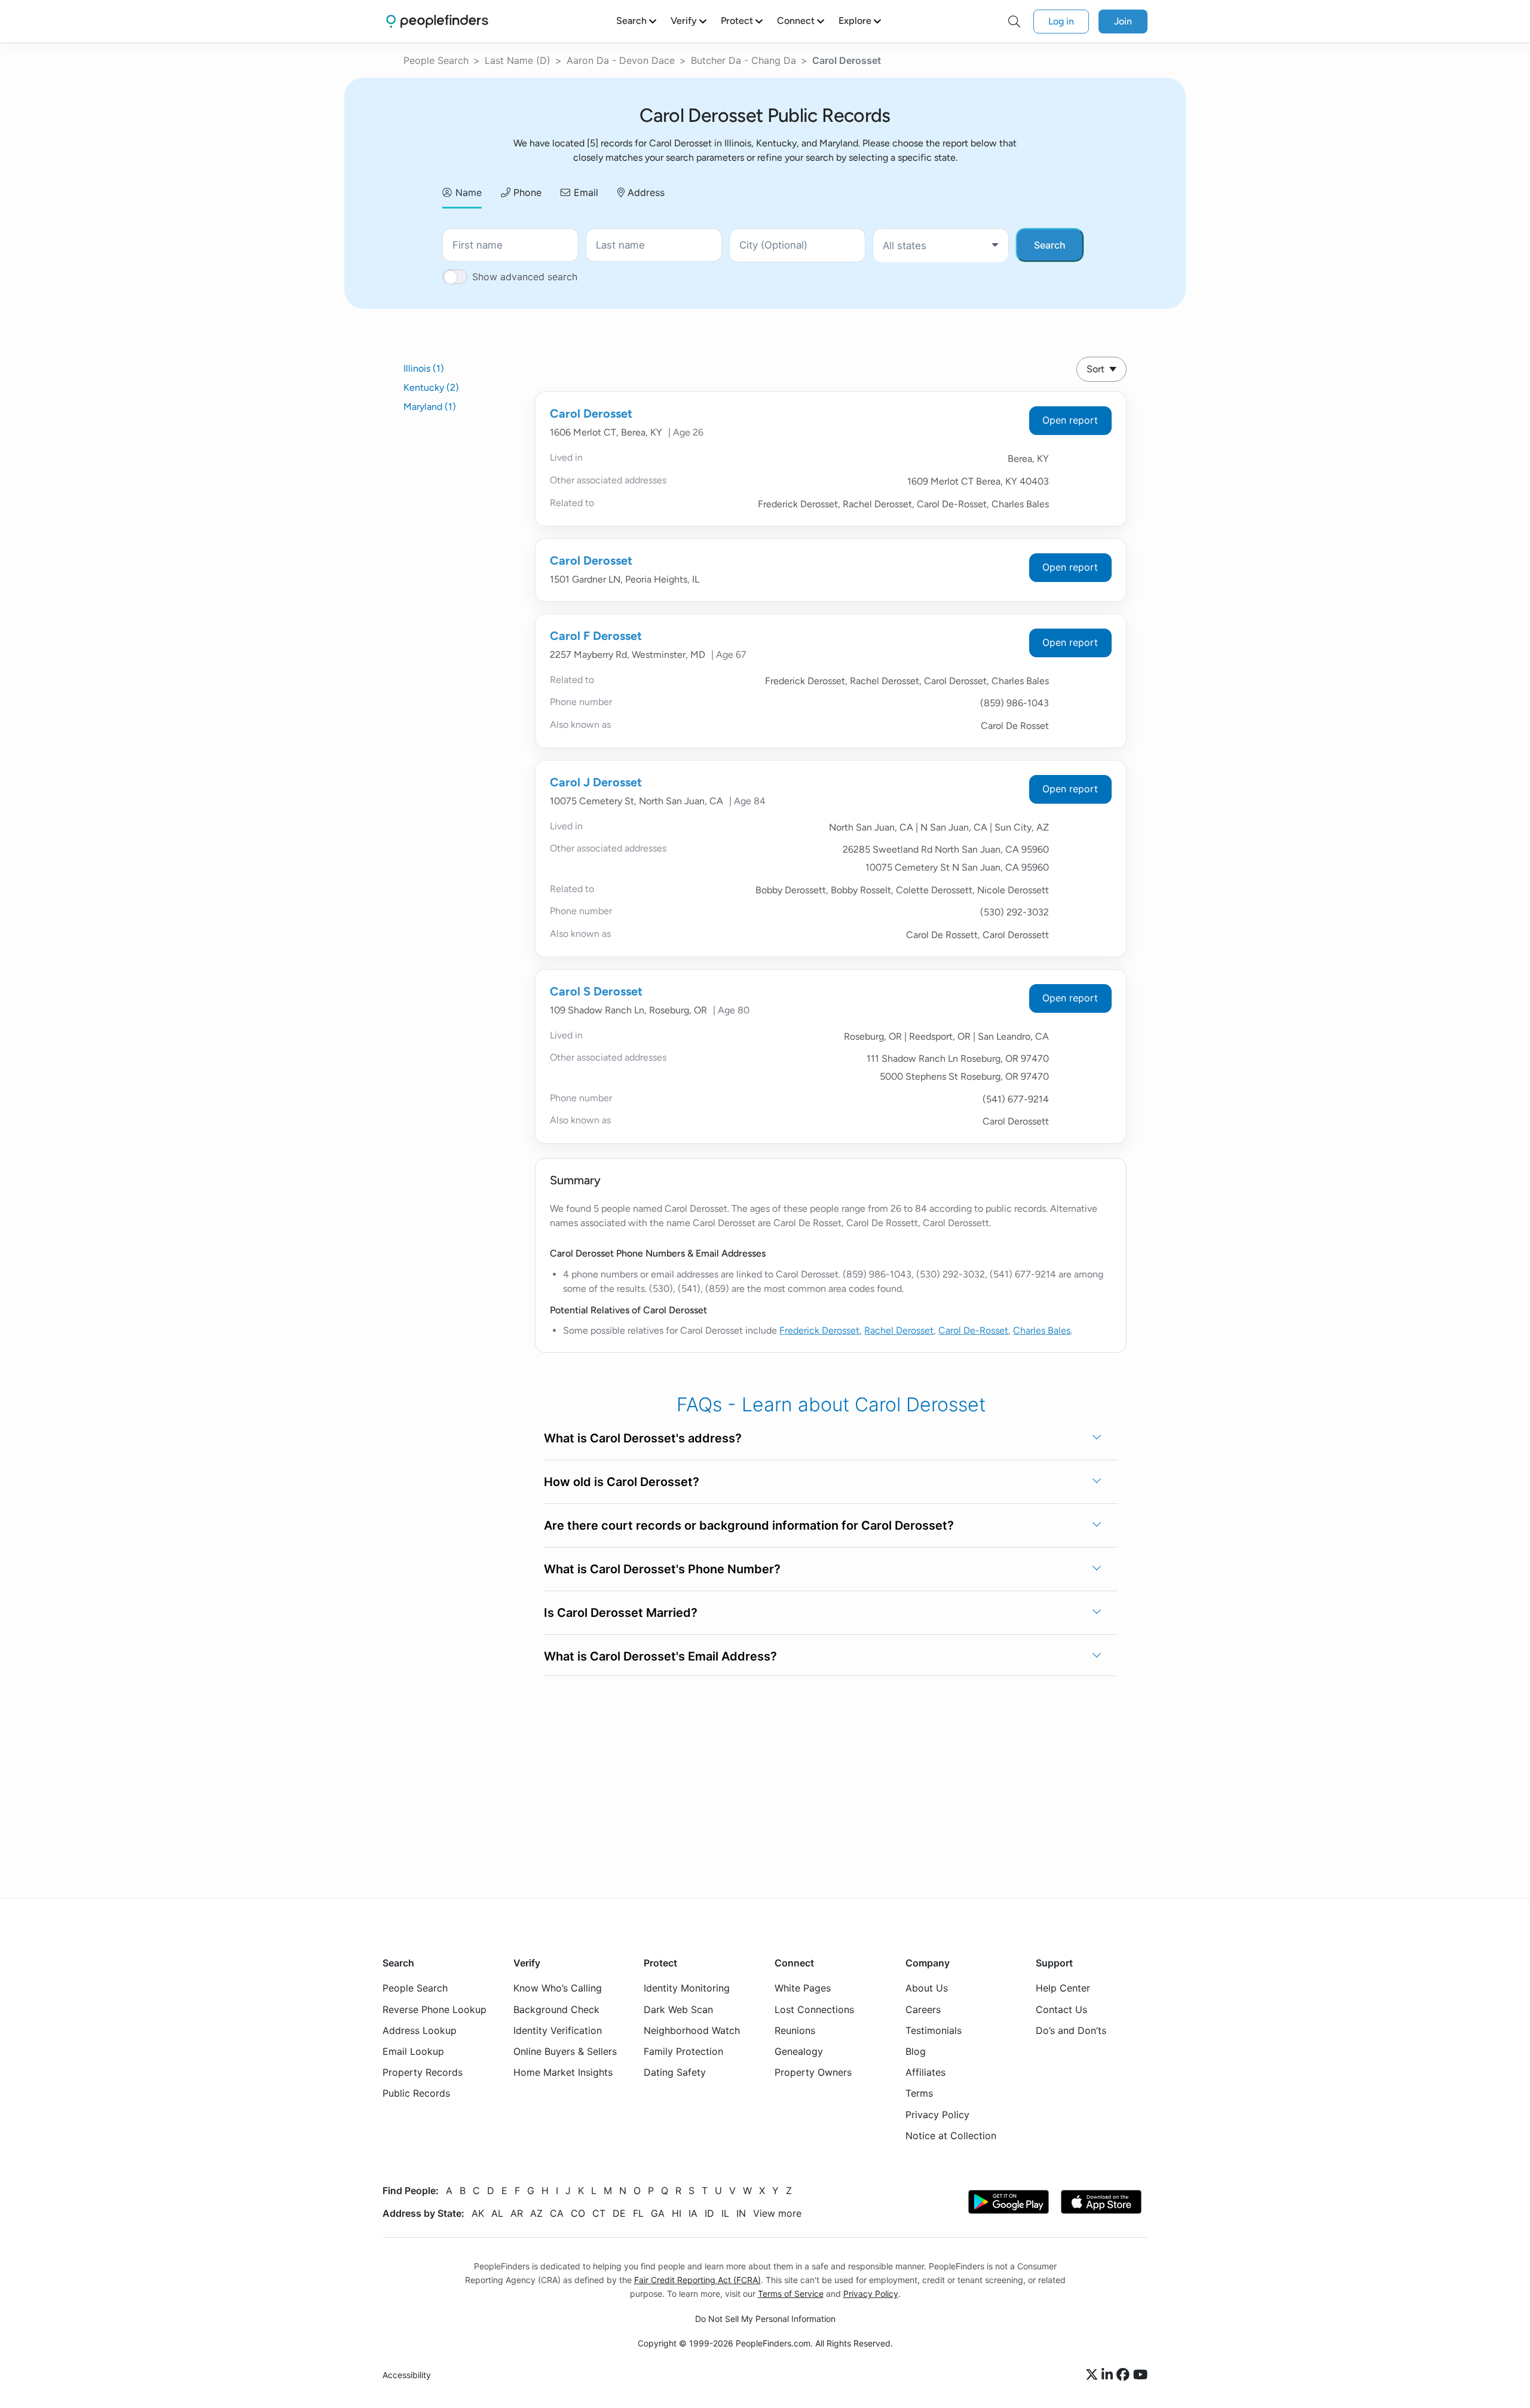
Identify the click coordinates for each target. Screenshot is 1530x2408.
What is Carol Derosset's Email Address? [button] (660, 1656)
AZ (536, 2213)
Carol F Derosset (596, 636)
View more (777, 2213)
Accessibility (407, 2375)
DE (619, 2213)
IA (693, 2213)
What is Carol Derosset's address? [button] (643, 1438)
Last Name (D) (518, 60)
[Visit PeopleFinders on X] (1094, 2375)
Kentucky (431, 387)
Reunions (795, 2030)
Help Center (1063, 1988)
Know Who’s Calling (558, 1988)
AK (478, 2213)
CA (557, 2213)
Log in (1061, 21)
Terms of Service (791, 2294)
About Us (927, 1988)
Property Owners (813, 2072)
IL (725, 2213)
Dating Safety (675, 2072)
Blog (916, 2051)
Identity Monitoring (687, 1988)
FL (638, 2213)
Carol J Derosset (596, 782)
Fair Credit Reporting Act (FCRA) (697, 2280)
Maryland (430, 407)
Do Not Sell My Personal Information (765, 2319)
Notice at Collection (951, 2136)
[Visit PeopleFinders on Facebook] (1125, 2375)
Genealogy (799, 2051)
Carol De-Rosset (973, 1330)
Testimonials (934, 2030)
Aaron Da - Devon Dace (621, 60)
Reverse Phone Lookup (434, 2009)
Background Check (556, 2009)
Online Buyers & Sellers (565, 2051)
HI (677, 2213)
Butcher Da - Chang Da (743, 60)
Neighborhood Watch (692, 2030)
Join (1123, 21)
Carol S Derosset (596, 991)
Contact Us (1061, 2009)
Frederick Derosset (819, 1330)
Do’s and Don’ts (1071, 2030)
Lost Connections (814, 2009)
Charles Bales (1042, 1330)
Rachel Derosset (899, 1330)
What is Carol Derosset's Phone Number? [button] (662, 1569)
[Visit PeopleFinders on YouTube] (1140, 2375)
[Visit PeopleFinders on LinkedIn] (1109, 2375)
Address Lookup (420, 2030)
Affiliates (925, 2072)
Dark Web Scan (678, 2009)
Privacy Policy (937, 2114)
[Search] (1014, 22)
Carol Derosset (591, 413)
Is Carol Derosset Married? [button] (621, 1613)
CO (578, 2213)
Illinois (424, 368)
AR (517, 2213)
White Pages (803, 1988)
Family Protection (683, 2051)
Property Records (423, 2072)
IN (741, 2213)
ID (709, 2213)
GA (658, 2213)
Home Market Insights (563, 2072)
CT (599, 2213)
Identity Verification (558, 2030)
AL (497, 2213)
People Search (436, 60)
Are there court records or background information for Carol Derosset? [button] (749, 1525)
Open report (1070, 420)
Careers (923, 2009)
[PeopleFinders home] (437, 21)
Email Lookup (413, 2051)
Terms (919, 2093)
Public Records (416, 2093)
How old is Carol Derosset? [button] (622, 1482)
